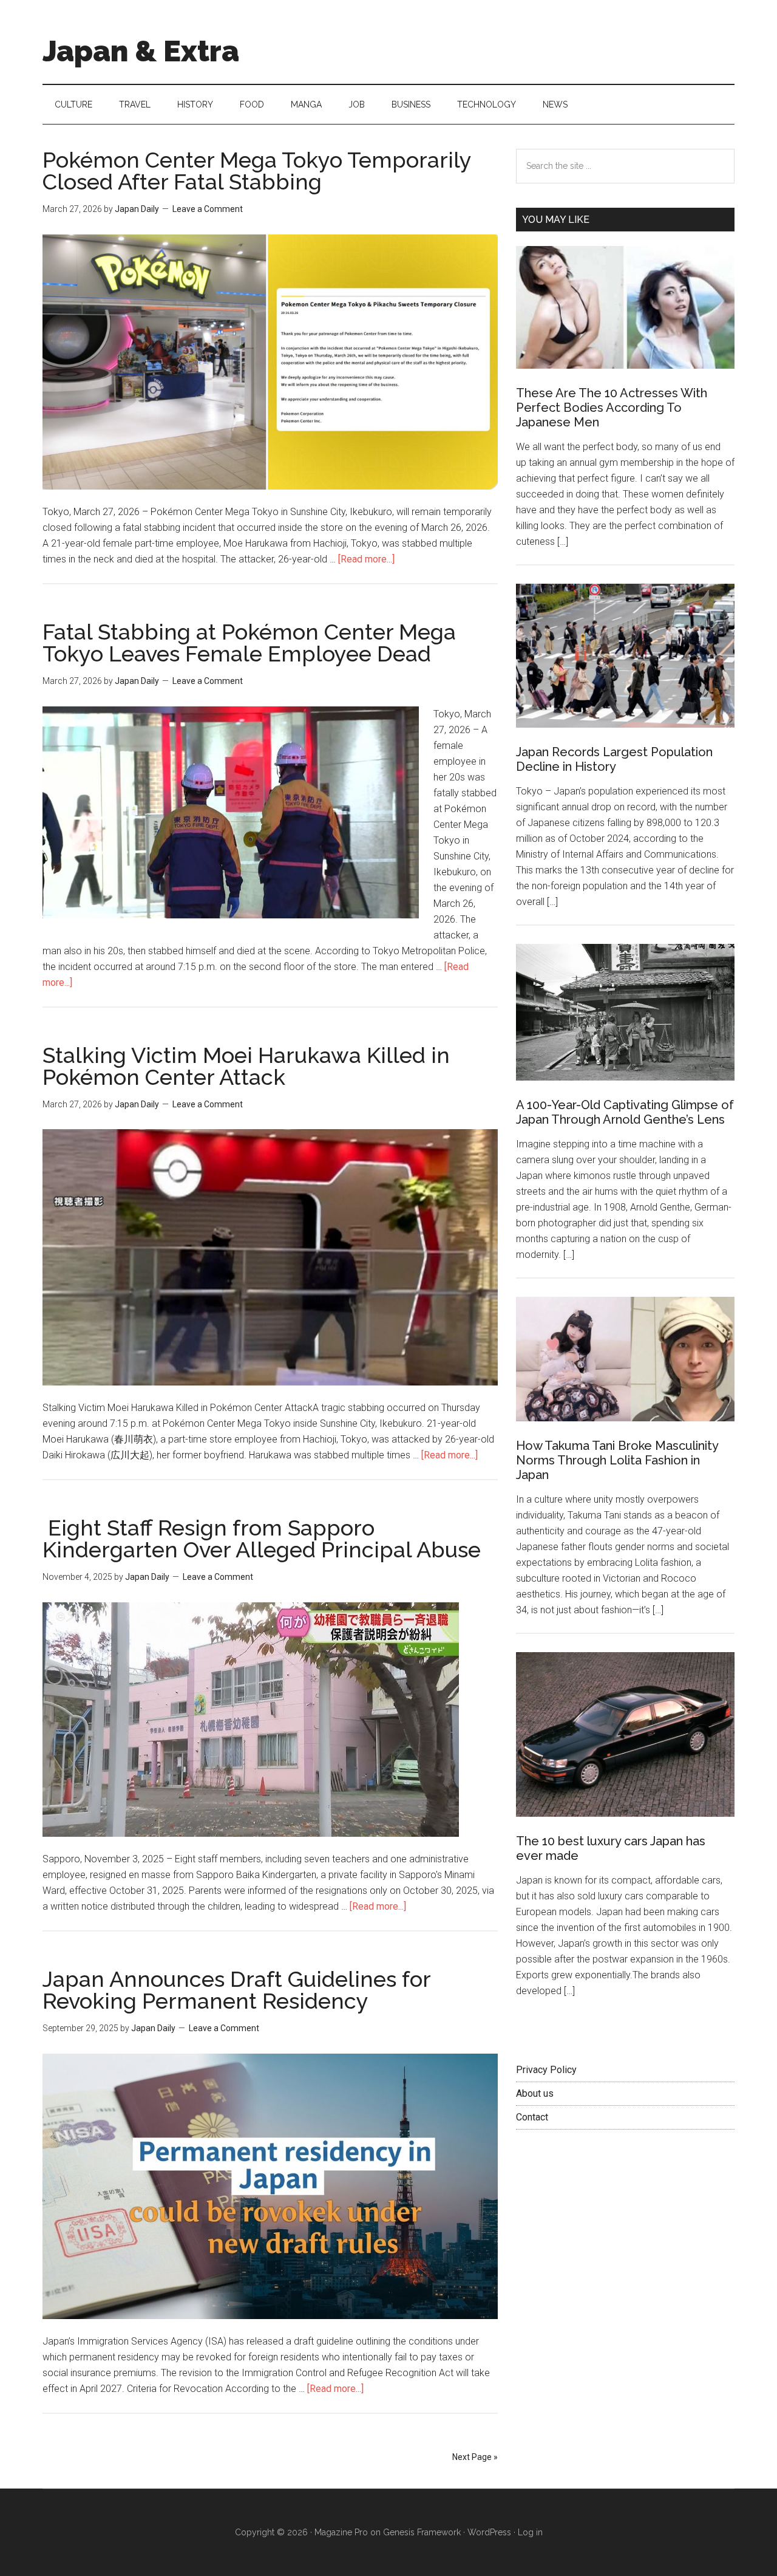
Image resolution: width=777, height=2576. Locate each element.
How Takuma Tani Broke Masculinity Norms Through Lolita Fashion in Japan (617, 1460)
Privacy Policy (546, 2070)
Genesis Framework (422, 2532)
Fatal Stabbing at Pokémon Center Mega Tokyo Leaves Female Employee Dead (249, 643)
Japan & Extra (141, 51)
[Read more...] (366, 559)
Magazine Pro (341, 2532)
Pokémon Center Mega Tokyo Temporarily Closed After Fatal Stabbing (257, 171)
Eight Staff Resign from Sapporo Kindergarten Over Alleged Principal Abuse (262, 1539)
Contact (532, 2117)
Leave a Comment (208, 209)
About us (535, 2093)
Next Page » (475, 2457)
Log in (530, 2532)
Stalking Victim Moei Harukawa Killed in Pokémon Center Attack (246, 1066)
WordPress (489, 2532)
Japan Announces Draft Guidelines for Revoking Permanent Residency (236, 1990)
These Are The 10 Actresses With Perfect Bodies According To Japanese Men (612, 408)
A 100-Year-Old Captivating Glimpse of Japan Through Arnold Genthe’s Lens (625, 1112)
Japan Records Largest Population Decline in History (614, 759)
